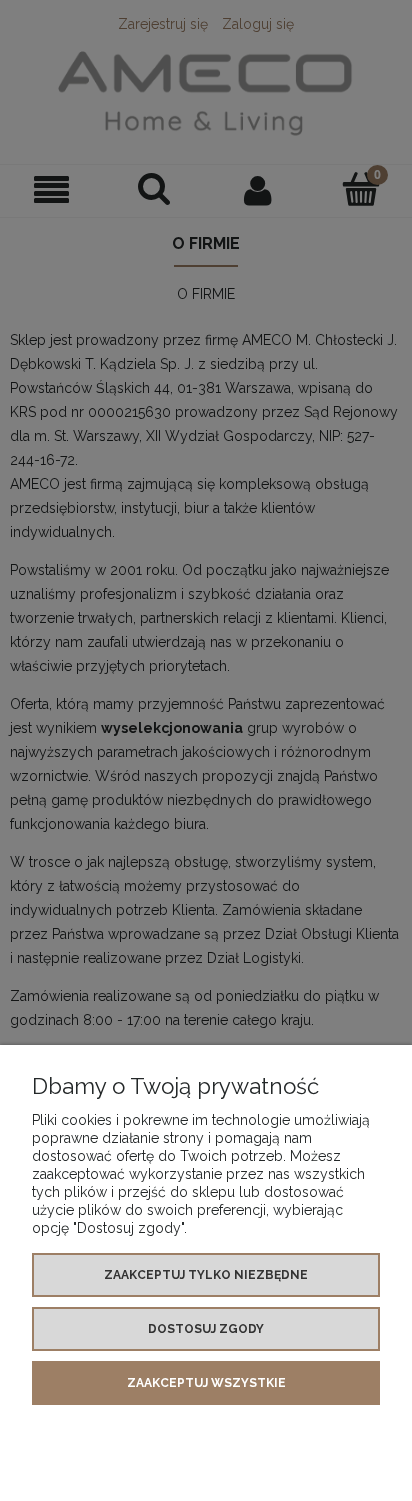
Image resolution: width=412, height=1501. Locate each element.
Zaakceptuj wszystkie (206, 1383)
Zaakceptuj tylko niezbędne (206, 1275)
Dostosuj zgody (206, 1329)
